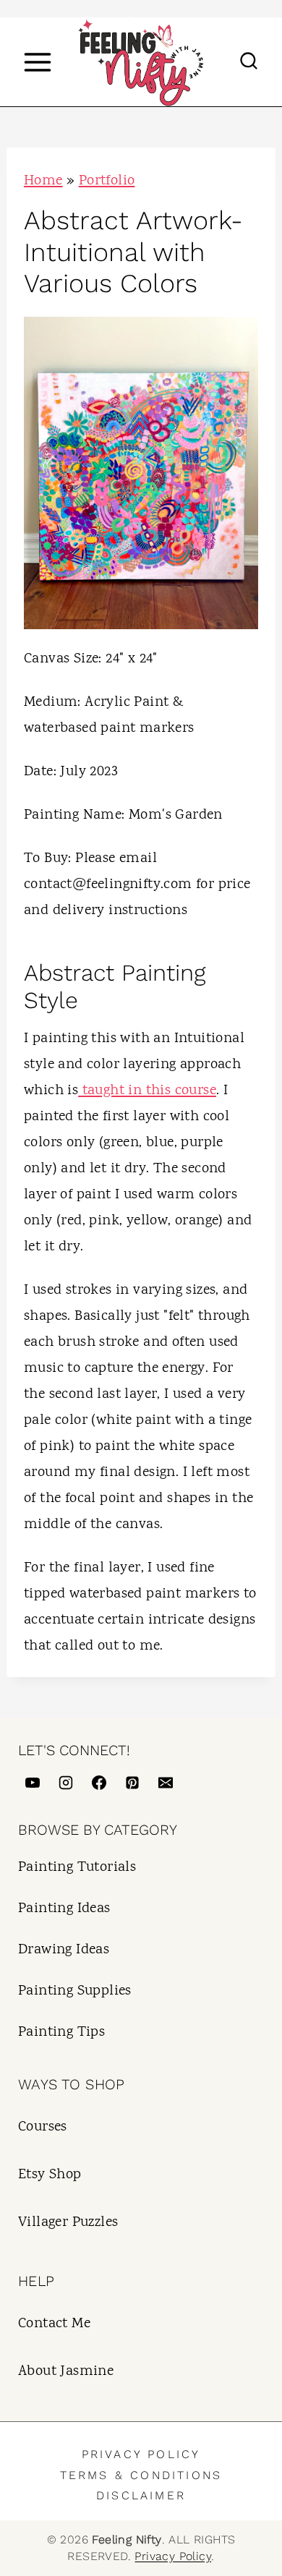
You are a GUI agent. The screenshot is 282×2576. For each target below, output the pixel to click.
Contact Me (54, 2324)
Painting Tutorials (77, 1868)
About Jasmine (66, 2372)
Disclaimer (141, 2495)
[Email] (166, 1783)
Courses (43, 2127)
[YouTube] (33, 1783)
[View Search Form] (249, 62)
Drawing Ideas (64, 1950)
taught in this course (147, 1091)
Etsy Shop (50, 2175)
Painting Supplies (75, 1991)
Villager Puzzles (68, 2223)
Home (43, 181)
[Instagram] (66, 1783)
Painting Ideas (64, 1909)
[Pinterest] (132, 1783)
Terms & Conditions (141, 2475)
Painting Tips (61, 2033)
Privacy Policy (141, 2454)
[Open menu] (37, 62)
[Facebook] (99, 1783)
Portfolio (107, 181)
